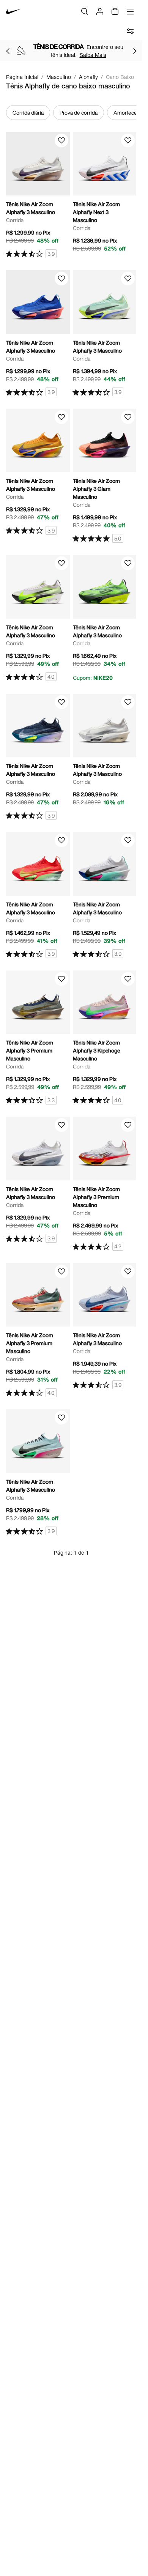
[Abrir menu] (130, 11)
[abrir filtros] (130, 31)
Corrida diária (28, 113)
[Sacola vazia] (115, 11)
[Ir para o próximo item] (135, 51)
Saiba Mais (93, 55)
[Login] (100, 11)
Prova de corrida (79, 113)
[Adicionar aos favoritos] (61, 140)
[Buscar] (85, 11)
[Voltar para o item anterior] (8, 51)
